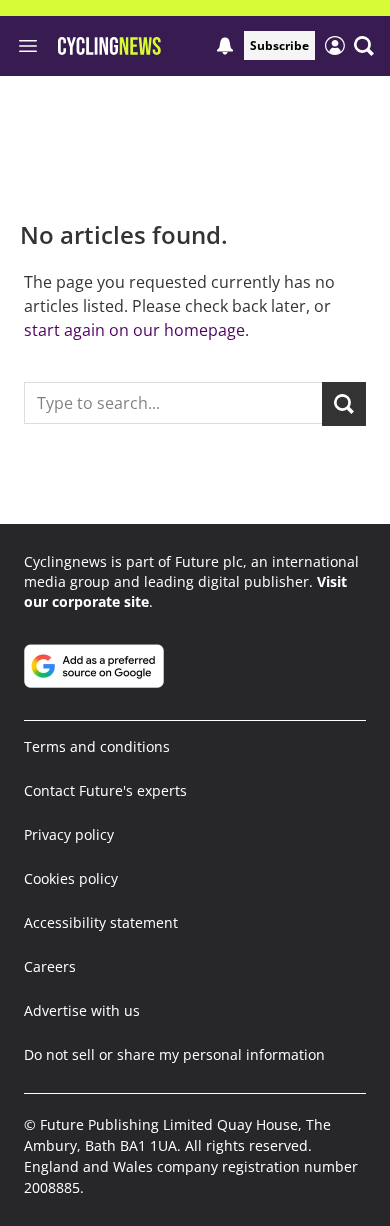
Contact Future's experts (105, 790)
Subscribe (279, 45)
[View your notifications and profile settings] (225, 46)
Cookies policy (71, 878)
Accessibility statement (101, 922)
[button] (364, 46)
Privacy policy (69, 834)
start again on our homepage (134, 330)
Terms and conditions (97, 746)
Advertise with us (82, 1010)
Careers (50, 966)
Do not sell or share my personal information (174, 1054)
